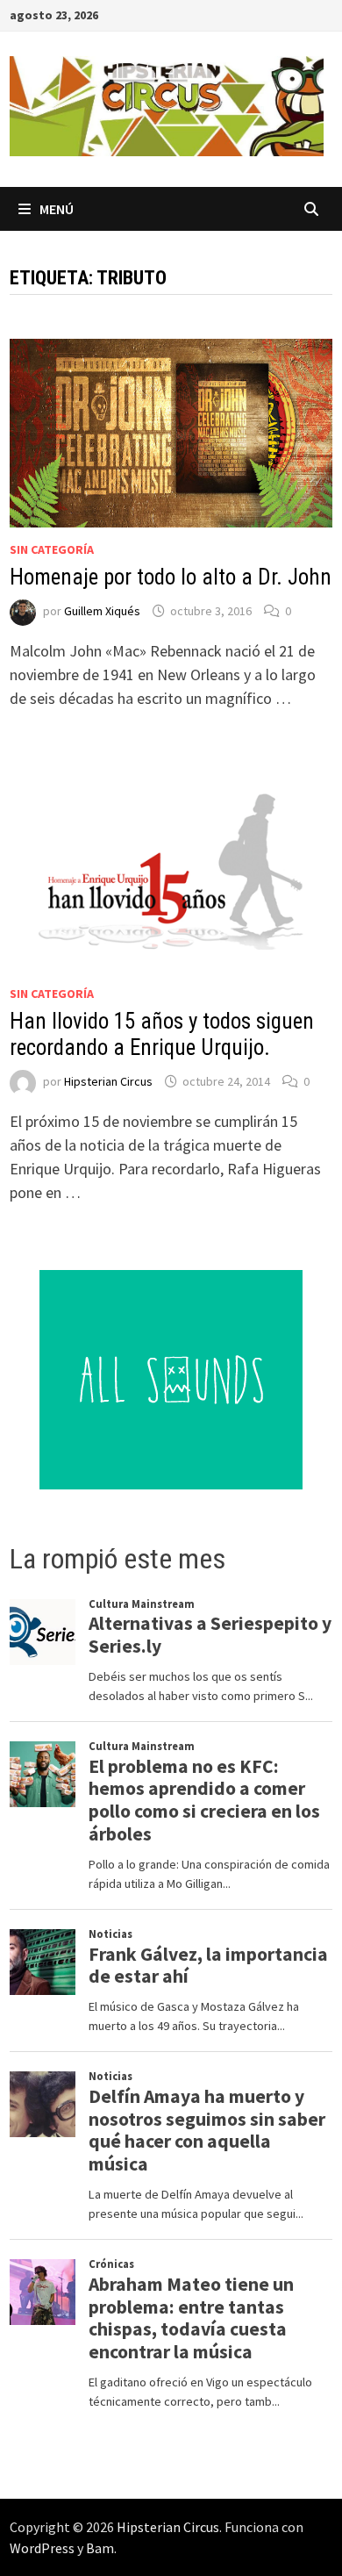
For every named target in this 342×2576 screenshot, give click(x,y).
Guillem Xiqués (102, 611)
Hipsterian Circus (108, 1081)
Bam (100, 2548)
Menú (57, 209)
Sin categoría (52, 549)
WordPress (42, 2548)
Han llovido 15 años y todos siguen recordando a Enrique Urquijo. (162, 1034)
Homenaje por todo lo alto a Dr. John (171, 577)
